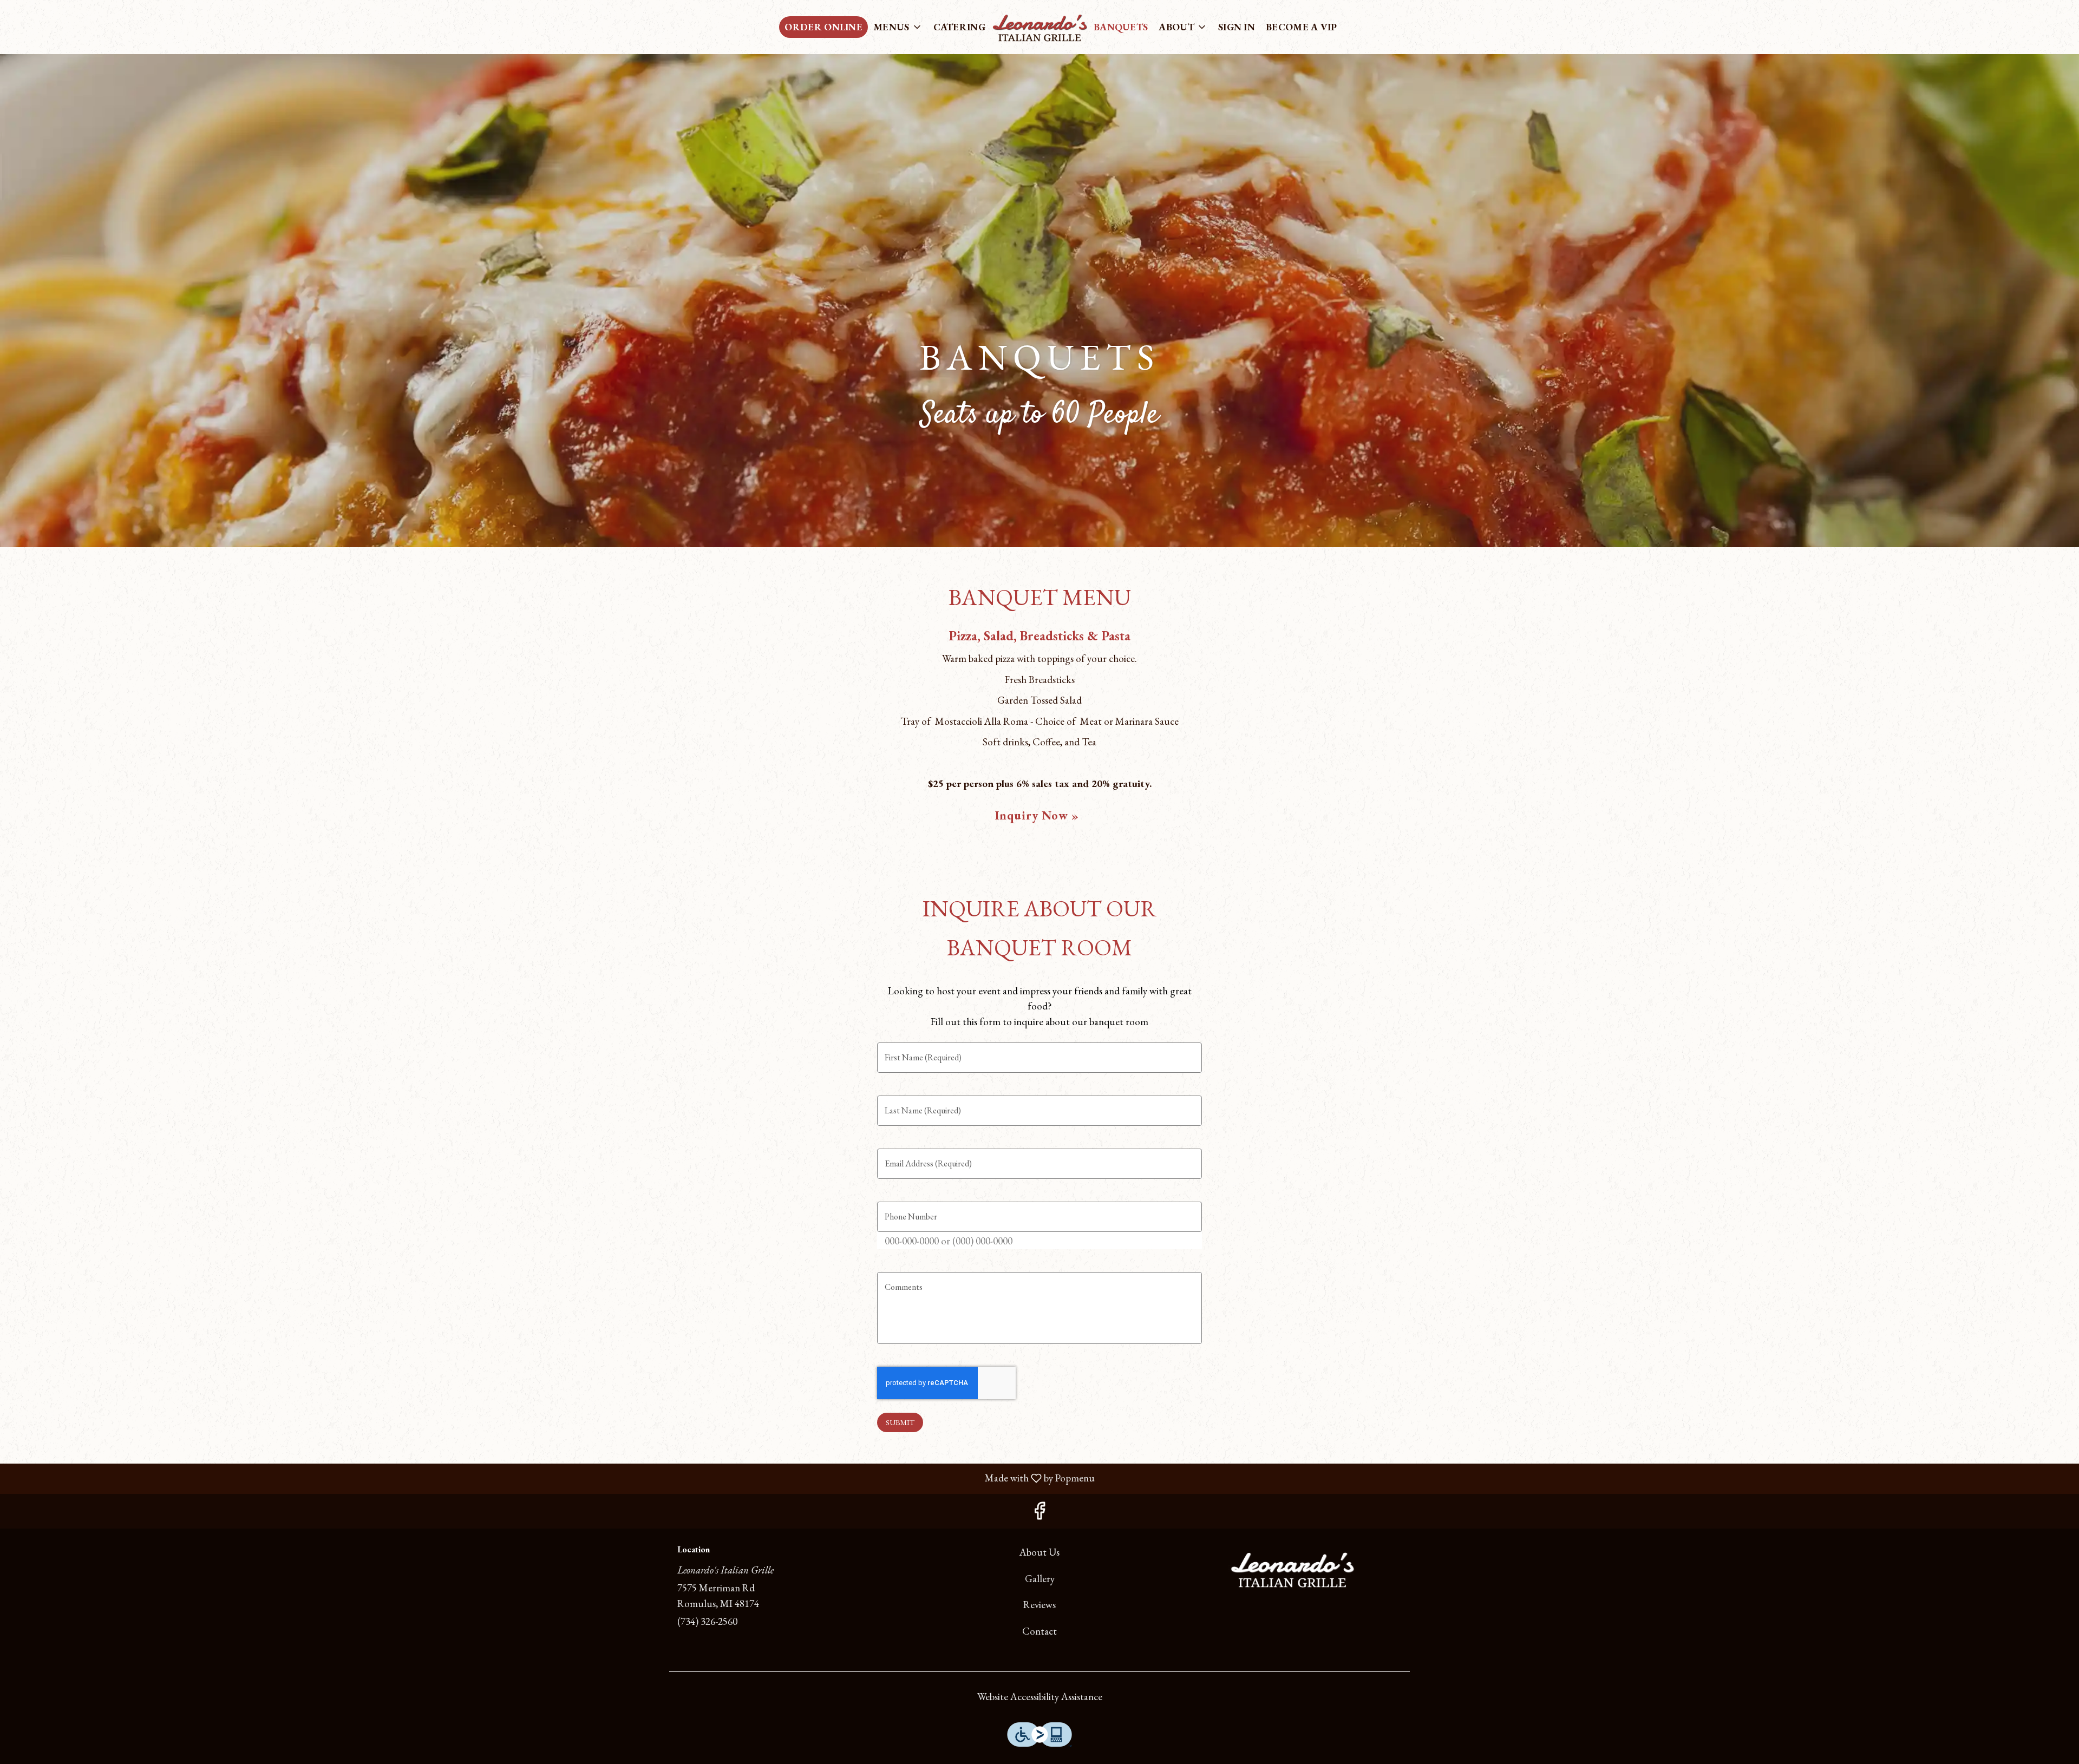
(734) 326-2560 (707, 1621)
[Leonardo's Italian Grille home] (1039, 27)
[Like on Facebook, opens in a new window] (1039, 1514)
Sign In (1237, 27)
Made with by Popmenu (551, 1478)
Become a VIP (1302, 27)
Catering (959, 27)
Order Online (823, 27)
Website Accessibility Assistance (1040, 1697)
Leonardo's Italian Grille (1292, 1569)
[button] (898, 27)
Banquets (1121, 27)
